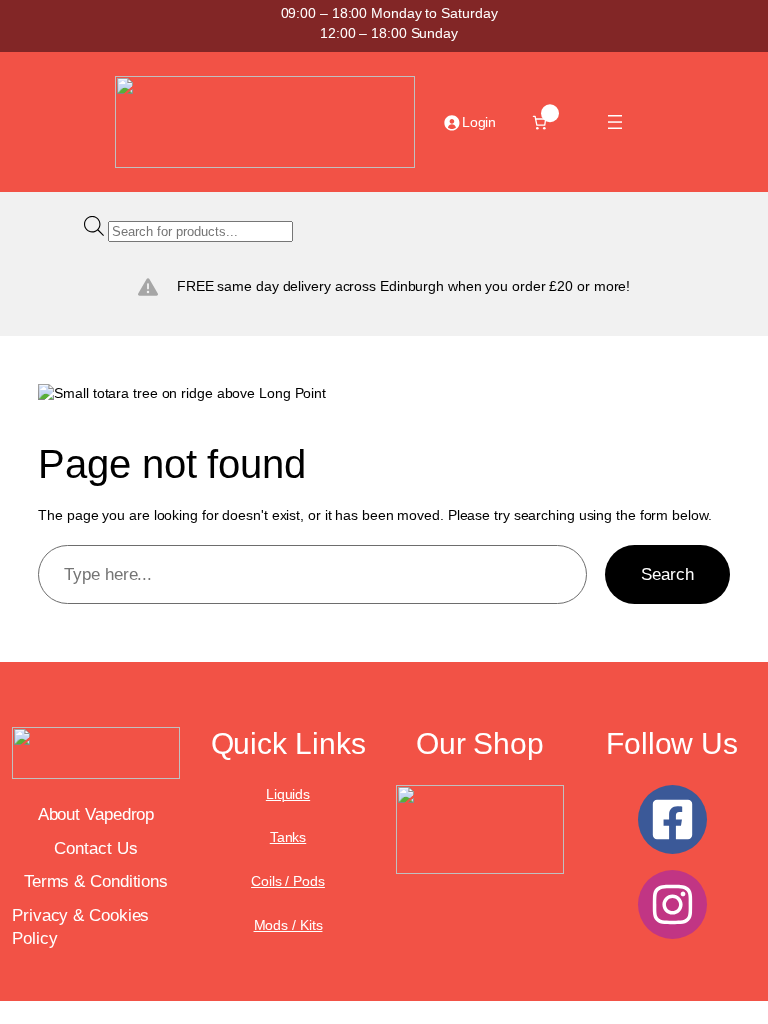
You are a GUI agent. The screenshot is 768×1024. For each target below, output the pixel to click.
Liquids (288, 794)
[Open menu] (615, 122)
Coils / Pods (288, 881)
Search (667, 574)
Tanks (288, 837)
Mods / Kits (288, 925)
